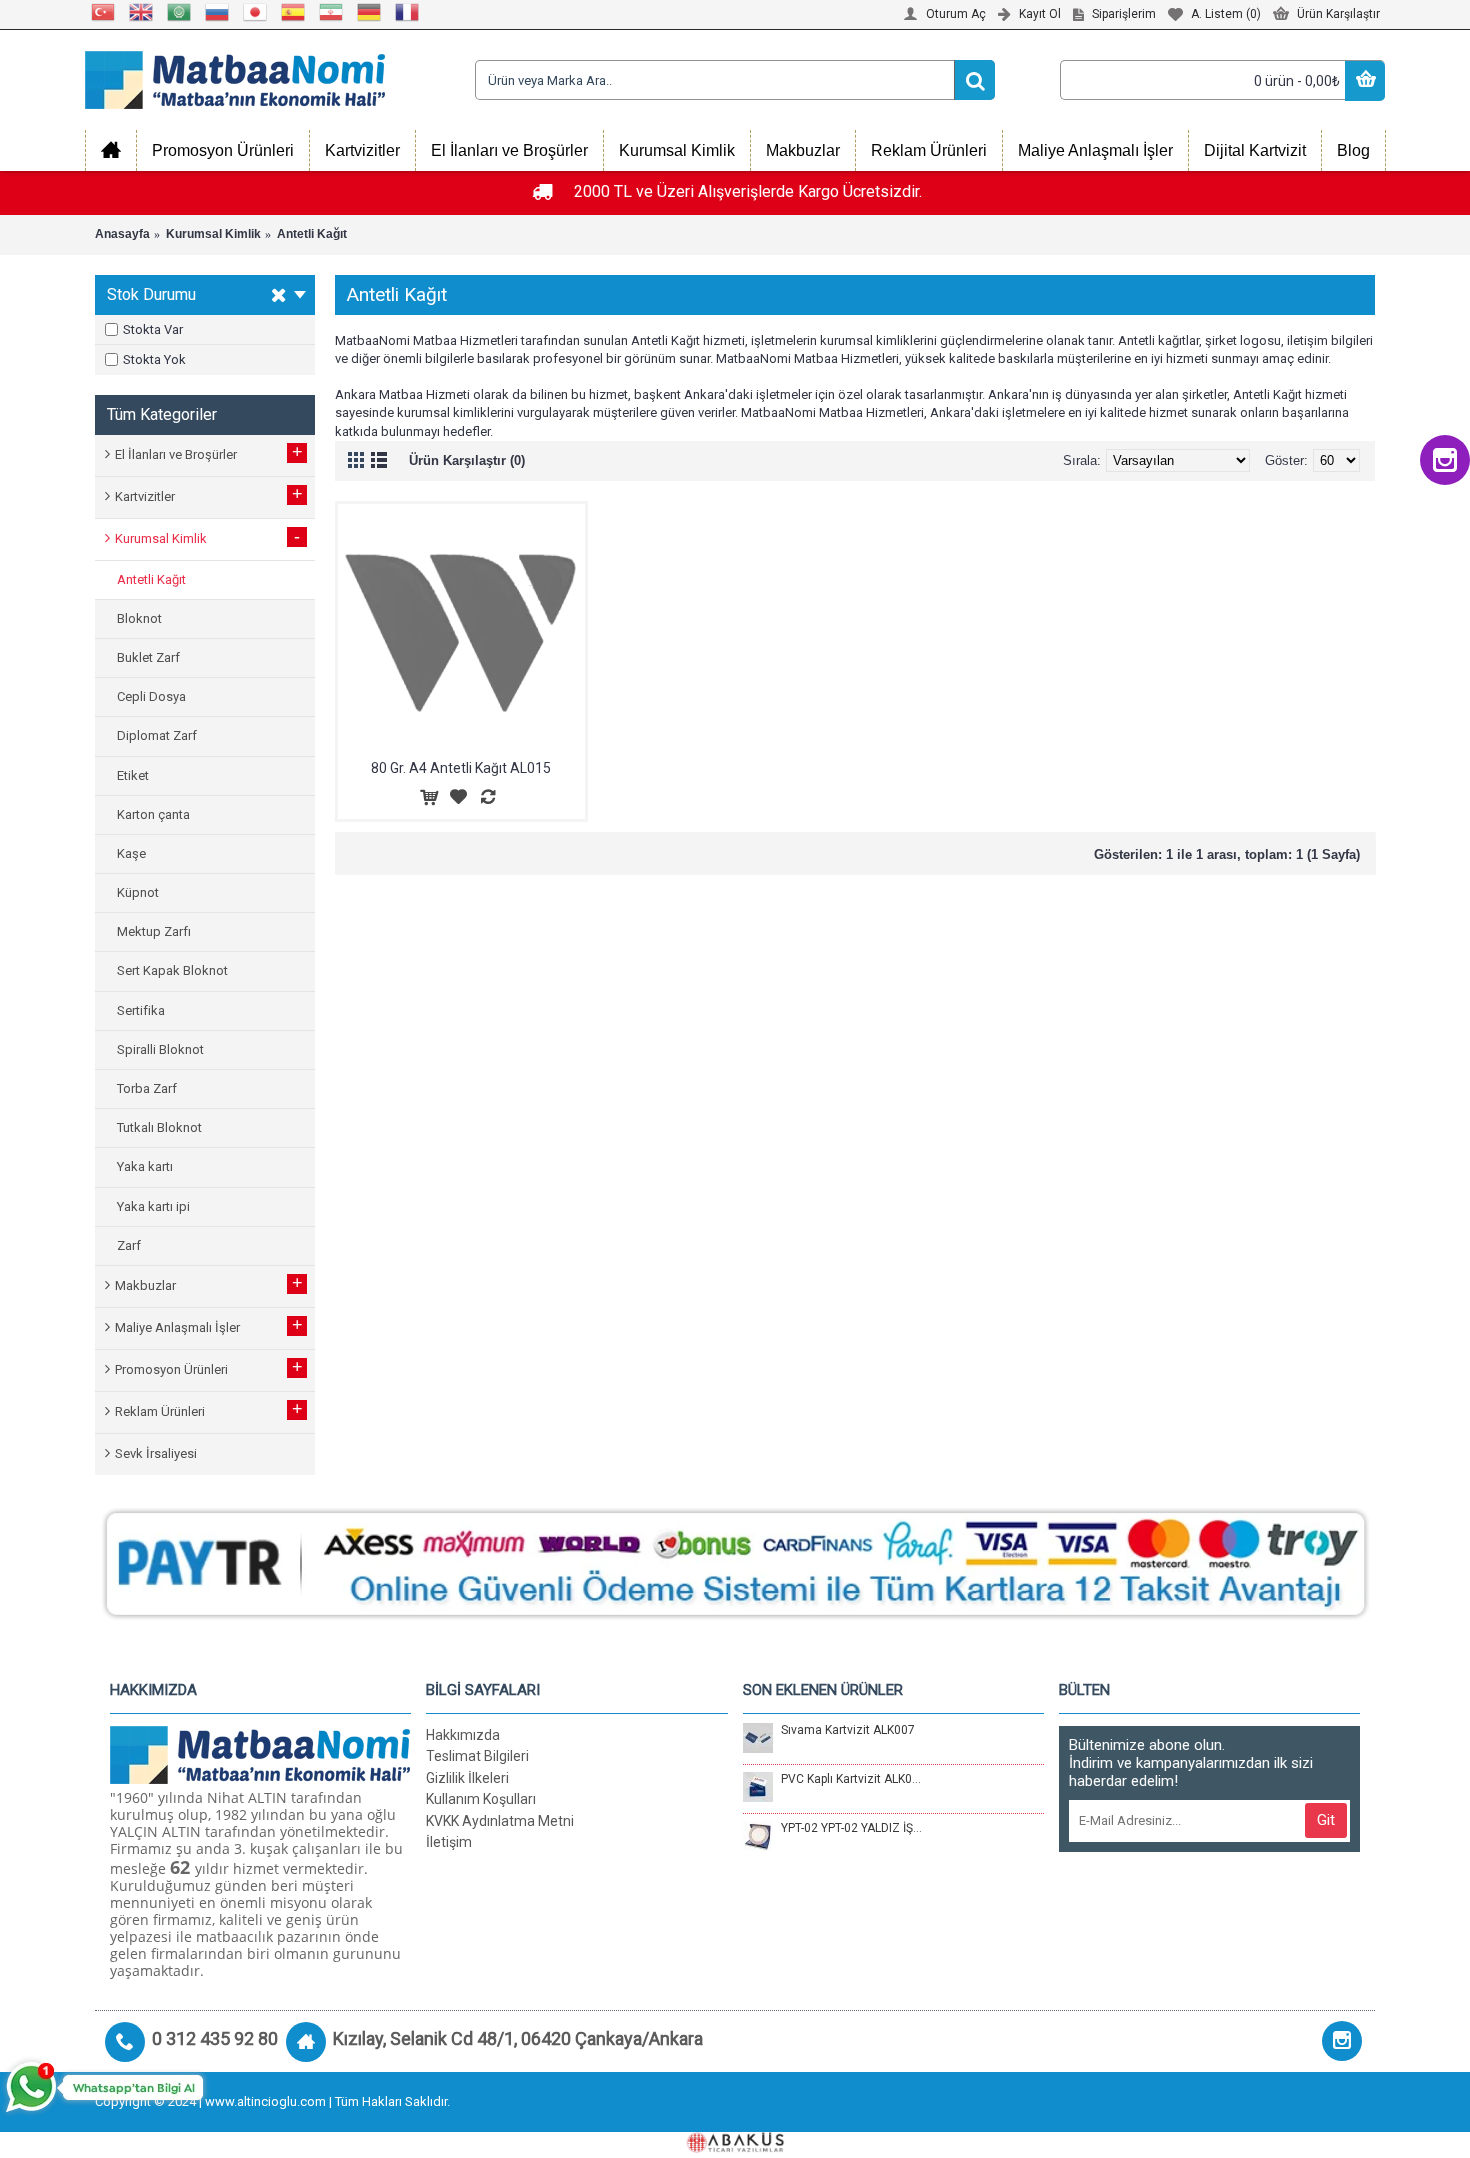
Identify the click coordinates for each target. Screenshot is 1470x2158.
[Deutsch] (370, 12)
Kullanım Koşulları (481, 1799)
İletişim (449, 1842)
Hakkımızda (463, 1735)
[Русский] (218, 12)
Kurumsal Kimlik (213, 234)
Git (1326, 1820)
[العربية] (180, 12)
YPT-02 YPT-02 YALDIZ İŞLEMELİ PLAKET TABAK (852, 1828)
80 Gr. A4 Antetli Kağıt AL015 (461, 768)
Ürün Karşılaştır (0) (467, 460)
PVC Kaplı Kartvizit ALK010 (852, 1779)
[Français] (408, 12)
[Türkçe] (104, 12)
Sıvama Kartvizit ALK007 (848, 1730)
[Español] (294, 12)
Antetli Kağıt (312, 234)
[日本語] (256, 12)
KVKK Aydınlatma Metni (500, 1821)
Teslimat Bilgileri (477, 1756)
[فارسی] (332, 12)
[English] (142, 12)
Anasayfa (122, 234)
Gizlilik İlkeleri (467, 1778)
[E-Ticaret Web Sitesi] (735, 2148)
